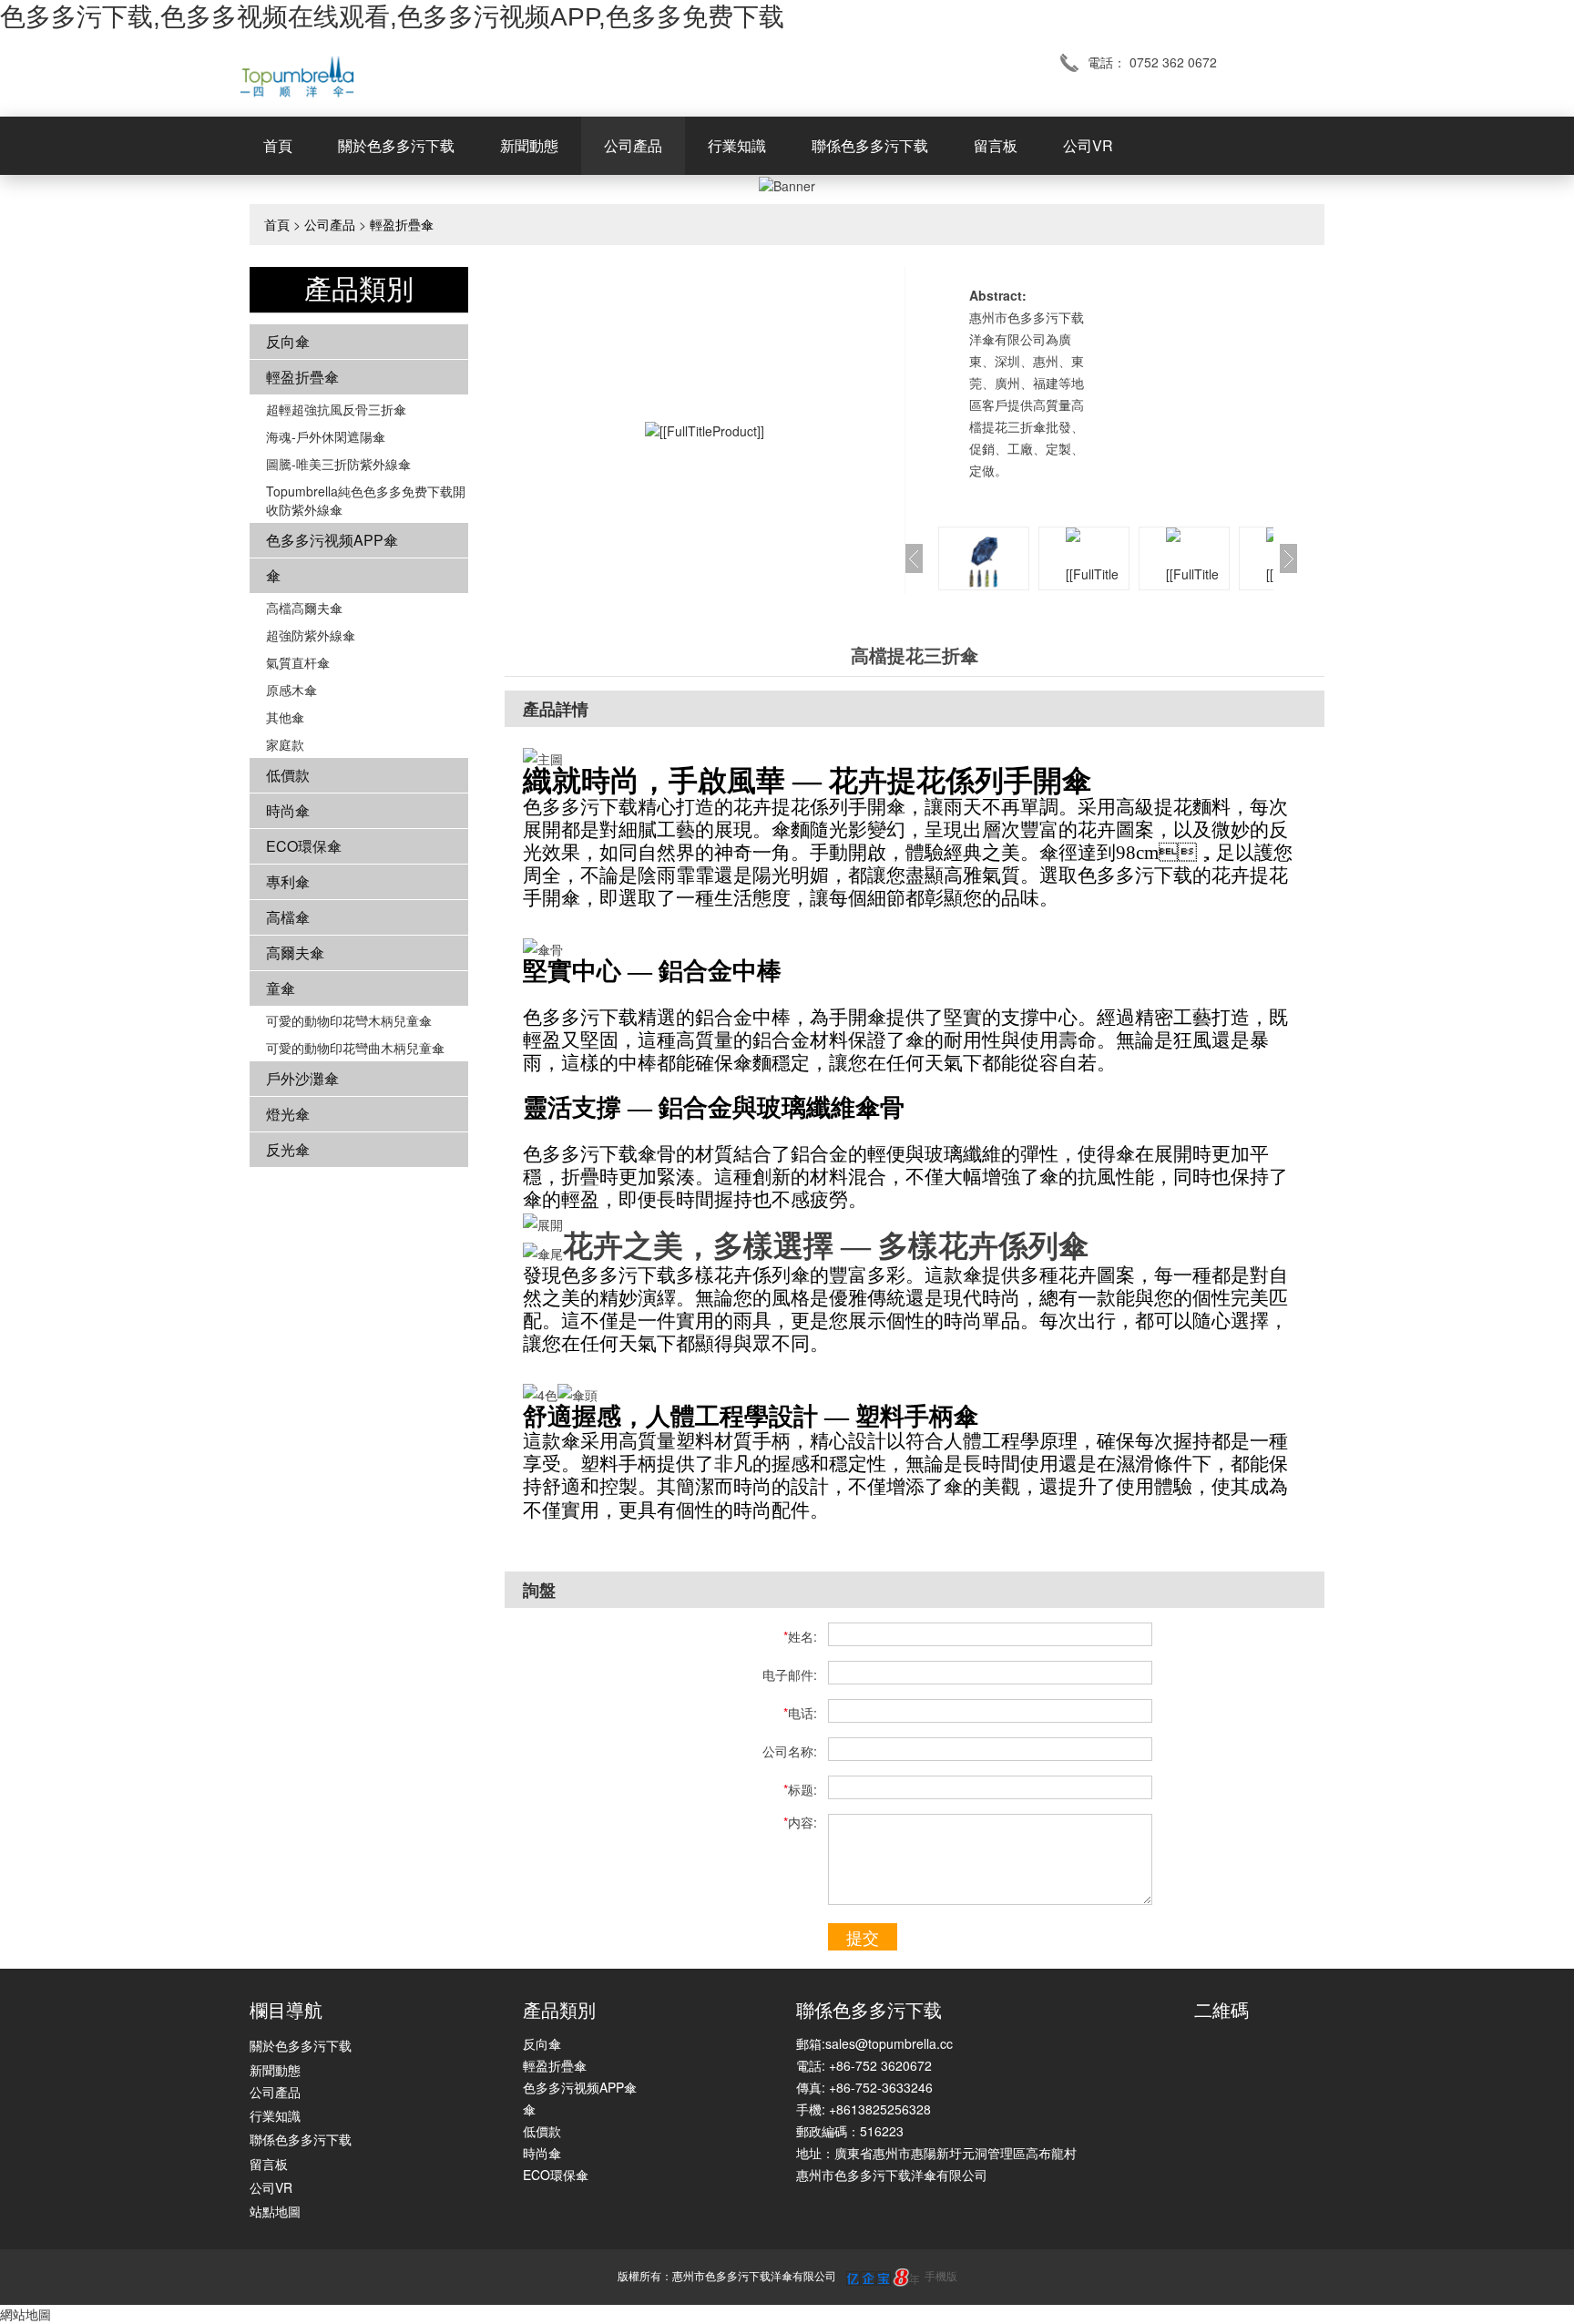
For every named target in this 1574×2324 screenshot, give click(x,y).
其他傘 (285, 717)
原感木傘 (291, 690)
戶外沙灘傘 (302, 1078)
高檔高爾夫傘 (304, 608)
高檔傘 (288, 917)
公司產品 (633, 145)
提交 (863, 1937)
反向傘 (288, 341)
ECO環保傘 (304, 846)
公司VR (1088, 145)
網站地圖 (26, 2314)
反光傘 (288, 1149)
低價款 (288, 775)
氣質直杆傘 (298, 662)
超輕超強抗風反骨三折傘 (336, 409)
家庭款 (285, 744)
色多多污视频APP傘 (332, 540)
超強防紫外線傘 (311, 635)
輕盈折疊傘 (402, 224)
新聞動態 (529, 145)
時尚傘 (288, 810)
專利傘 (288, 881)
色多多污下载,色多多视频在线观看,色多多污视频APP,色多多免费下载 (392, 17)
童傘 (281, 988)
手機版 (941, 2275)
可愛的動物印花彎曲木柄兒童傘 (355, 1048)
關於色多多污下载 (396, 145)
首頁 (278, 145)
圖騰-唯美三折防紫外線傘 (338, 464)
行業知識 (737, 145)
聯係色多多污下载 (870, 145)
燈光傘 (288, 1114)
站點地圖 (275, 2211)
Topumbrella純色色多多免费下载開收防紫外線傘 (366, 500)
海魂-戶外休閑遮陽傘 (326, 436)
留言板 (996, 145)
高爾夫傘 (295, 952)
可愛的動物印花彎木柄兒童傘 (349, 1020)
